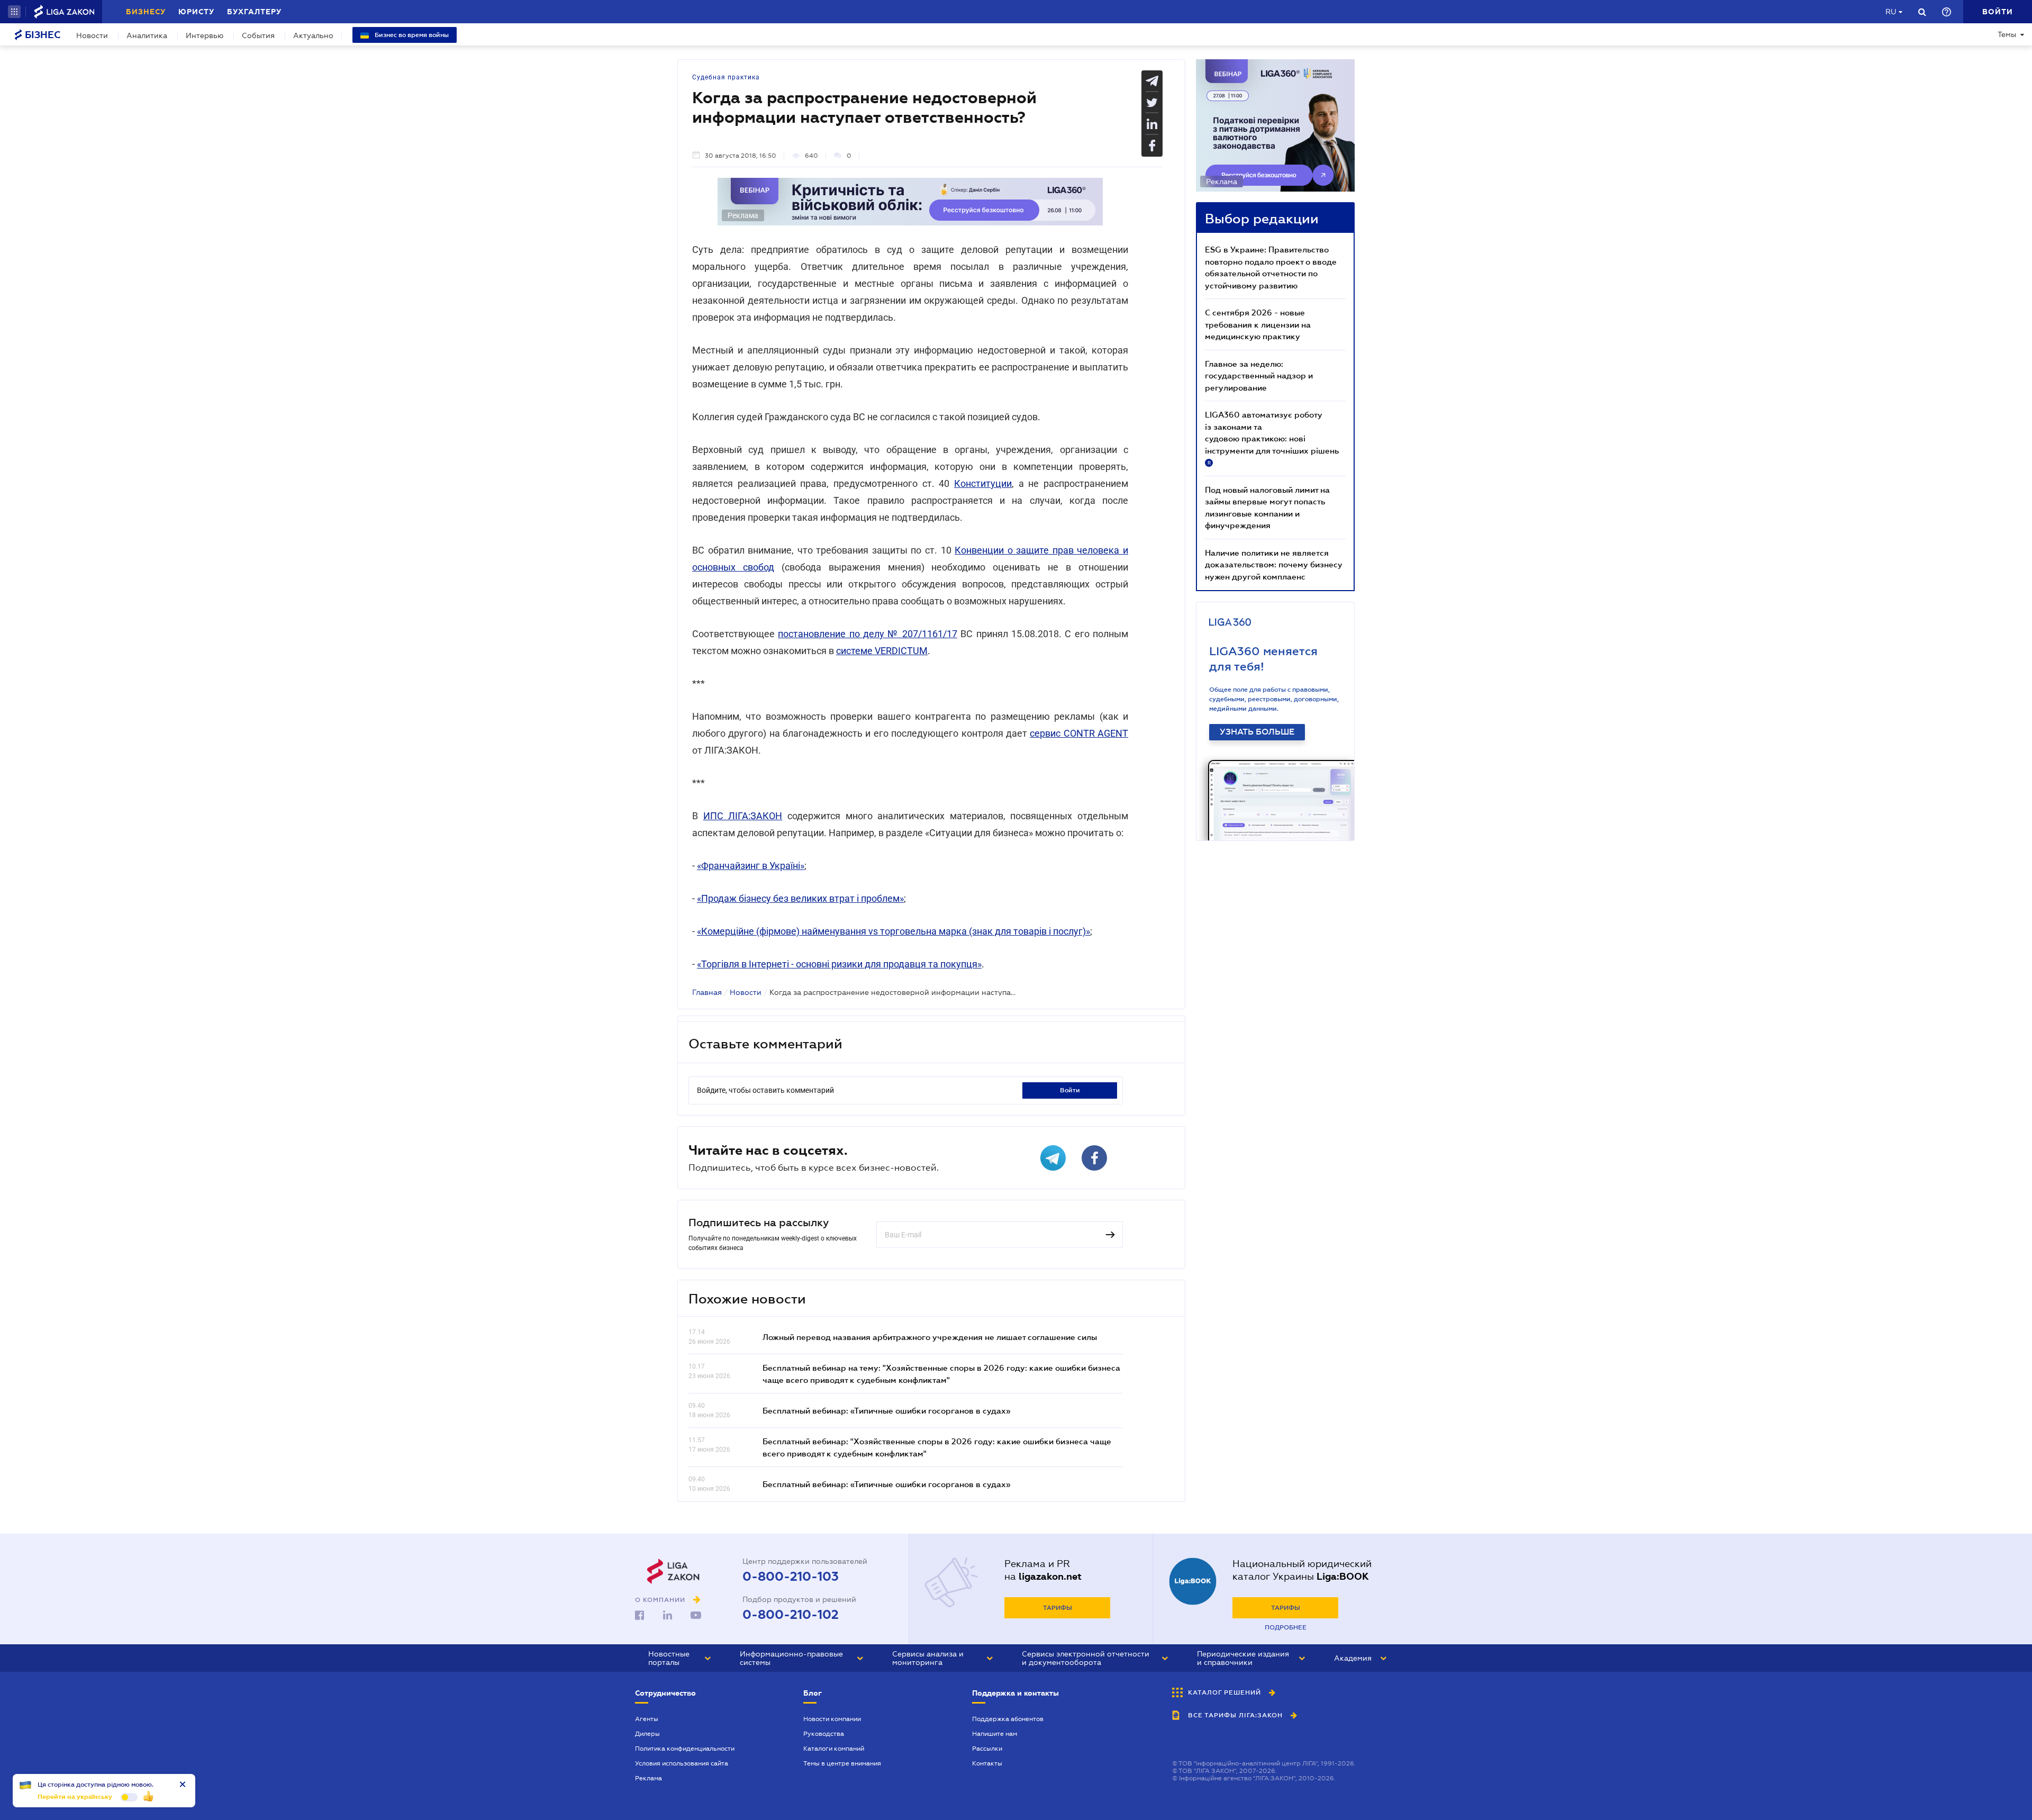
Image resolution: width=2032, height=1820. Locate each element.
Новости (92, 35)
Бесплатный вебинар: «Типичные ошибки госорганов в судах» (886, 1410)
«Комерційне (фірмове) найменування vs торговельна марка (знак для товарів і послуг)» (893, 931)
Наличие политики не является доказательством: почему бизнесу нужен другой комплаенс (1274, 564)
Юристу (196, 12)
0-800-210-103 (791, 1577)
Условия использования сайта (682, 1763)
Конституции (983, 483)
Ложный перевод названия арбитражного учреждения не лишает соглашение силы (930, 1337)
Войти (1070, 1090)
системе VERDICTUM (882, 651)
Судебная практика (726, 77)
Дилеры (647, 1734)
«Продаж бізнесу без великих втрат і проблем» (800, 898)
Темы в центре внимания (842, 1763)
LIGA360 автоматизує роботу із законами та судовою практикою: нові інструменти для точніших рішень (1272, 438)
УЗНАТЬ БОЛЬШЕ (1257, 732)
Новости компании (832, 1719)
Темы (2007, 34)
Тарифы (1058, 1608)
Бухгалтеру (254, 12)
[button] (14, 12)
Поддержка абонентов (1008, 1719)
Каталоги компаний (834, 1749)
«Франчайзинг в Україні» (751, 866)
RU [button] (1891, 12)
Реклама (648, 1778)
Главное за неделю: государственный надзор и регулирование (1259, 375)
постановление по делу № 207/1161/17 (868, 634)
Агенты (647, 1719)
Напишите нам (995, 1734)
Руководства (824, 1734)
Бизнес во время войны (411, 35)
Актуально (313, 35)
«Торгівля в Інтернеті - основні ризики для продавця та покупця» (839, 964)
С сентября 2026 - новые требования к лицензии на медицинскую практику (1258, 324)
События (258, 35)
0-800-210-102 (791, 1615)
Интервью (205, 35)
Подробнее (1286, 1627)
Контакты (987, 1763)
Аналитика (147, 35)
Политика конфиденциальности (685, 1749)
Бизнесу (146, 12)
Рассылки (987, 1749)
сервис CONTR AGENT (1079, 733)
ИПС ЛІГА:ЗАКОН (743, 816)
